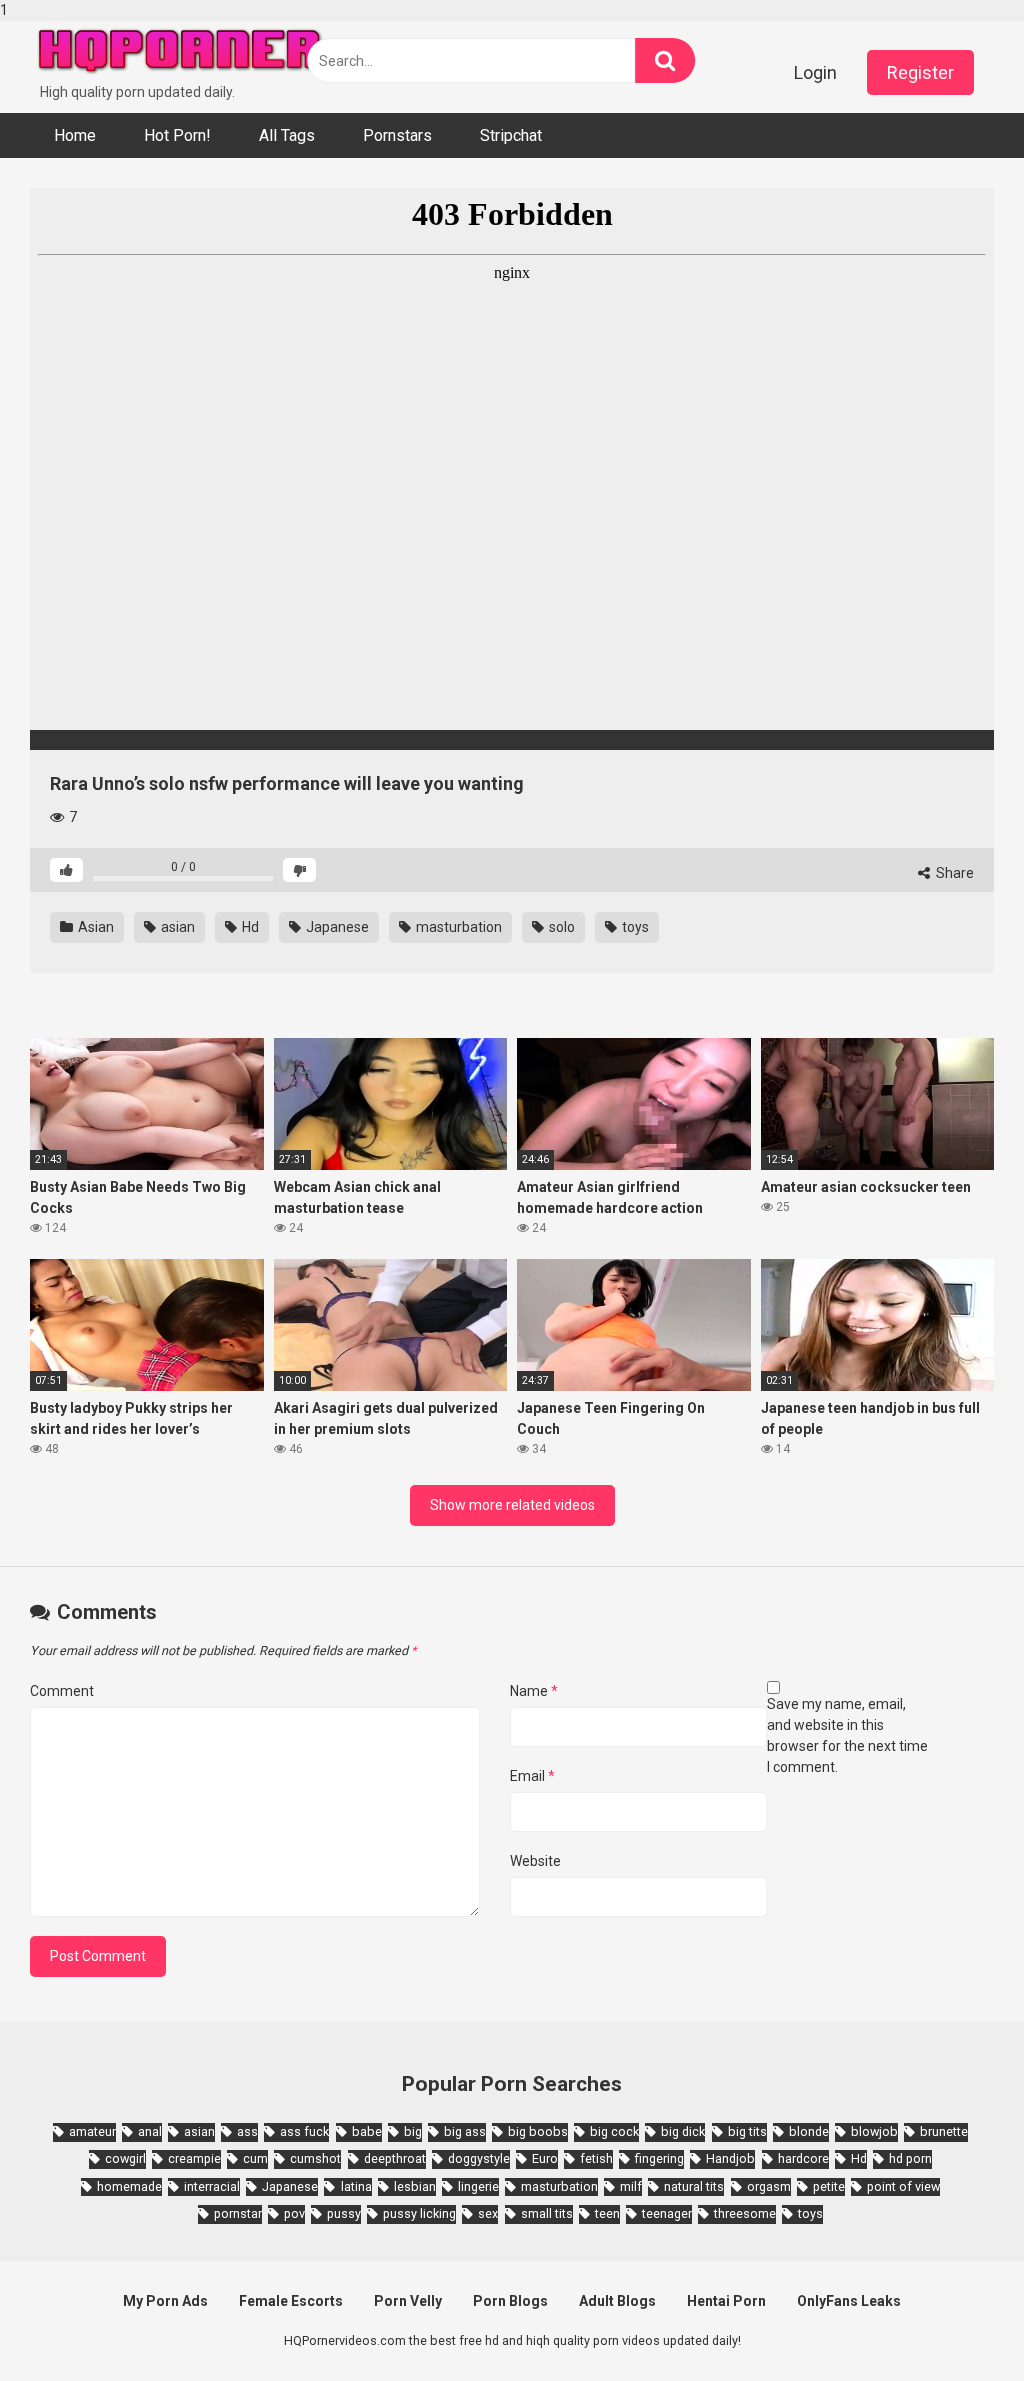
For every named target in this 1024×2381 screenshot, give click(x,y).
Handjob (730, 2158)
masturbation (457, 927)
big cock (614, 2131)
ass (247, 2131)
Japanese (336, 927)
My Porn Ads (165, 2301)
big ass (465, 2131)
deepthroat (395, 2158)
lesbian (415, 2186)
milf (631, 2186)
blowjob (874, 2131)
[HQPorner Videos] (180, 51)
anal (150, 2131)
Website (535, 1861)
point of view (903, 2186)
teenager (667, 2213)
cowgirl (125, 2158)
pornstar (238, 2213)
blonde (809, 2131)
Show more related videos (512, 1505)
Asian (94, 927)
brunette (944, 2131)
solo (560, 927)
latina (356, 2186)
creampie (194, 2158)
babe (367, 2131)
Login (815, 72)
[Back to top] (957, 2324)
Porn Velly (408, 2301)
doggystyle (479, 2158)
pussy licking (419, 2213)
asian (176, 927)
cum (255, 2158)
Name (534, 1691)
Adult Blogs (617, 2301)
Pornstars (397, 135)
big (413, 2131)
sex (488, 2213)
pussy (344, 2213)
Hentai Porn (726, 2301)
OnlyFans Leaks (849, 2301)
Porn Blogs (510, 2301)
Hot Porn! (177, 135)
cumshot (315, 2158)
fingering (659, 2158)
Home (75, 135)
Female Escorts (291, 2301)
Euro (545, 2158)
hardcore (803, 2158)
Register (920, 72)
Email (532, 1776)
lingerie (478, 2186)
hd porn (910, 2158)
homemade (129, 2186)
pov (294, 2213)
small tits (547, 2213)
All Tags (287, 135)
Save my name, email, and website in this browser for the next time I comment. (847, 1735)
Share (953, 873)
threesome (745, 2213)
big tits (747, 2131)
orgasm (769, 2186)
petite (829, 2186)
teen (607, 2213)
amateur (92, 2131)
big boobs (538, 2131)
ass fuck (304, 2131)
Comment (62, 1691)
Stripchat (511, 135)
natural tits (694, 2186)
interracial (212, 2186)
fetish (596, 2158)
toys (634, 927)
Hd (249, 927)
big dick (683, 2131)
